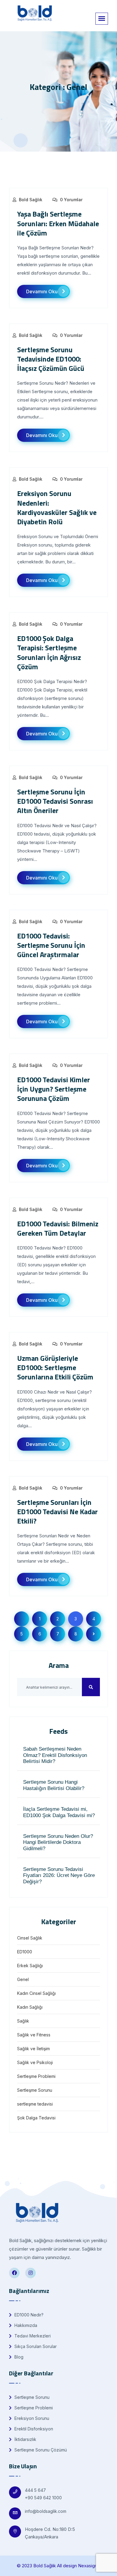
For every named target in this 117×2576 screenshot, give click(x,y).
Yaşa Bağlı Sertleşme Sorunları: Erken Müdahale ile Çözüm (58, 223)
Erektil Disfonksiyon (33, 2429)
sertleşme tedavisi (35, 2104)
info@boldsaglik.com (46, 2511)
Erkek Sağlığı (30, 1966)
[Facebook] (14, 2273)
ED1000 (25, 1952)
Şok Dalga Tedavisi (36, 2118)
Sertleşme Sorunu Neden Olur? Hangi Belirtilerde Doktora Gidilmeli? (58, 1842)
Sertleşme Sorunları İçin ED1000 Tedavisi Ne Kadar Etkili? (57, 1511)
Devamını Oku (42, 291)
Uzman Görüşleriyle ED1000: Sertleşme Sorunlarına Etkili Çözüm (55, 1367)
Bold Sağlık (31, 200)
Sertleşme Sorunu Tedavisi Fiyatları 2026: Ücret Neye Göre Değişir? (59, 1875)
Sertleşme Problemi (36, 2076)
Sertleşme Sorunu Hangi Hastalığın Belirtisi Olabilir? (54, 1785)
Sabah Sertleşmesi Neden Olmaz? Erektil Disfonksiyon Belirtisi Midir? (55, 1755)
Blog (18, 2357)
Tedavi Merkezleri (32, 2336)
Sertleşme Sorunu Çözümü (40, 2450)
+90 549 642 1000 (43, 2498)
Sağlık (23, 2021)
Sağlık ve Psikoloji (35, 2062)
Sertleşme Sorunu (35, 2090)
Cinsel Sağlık (30, 1938)
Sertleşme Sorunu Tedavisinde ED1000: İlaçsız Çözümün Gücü (51, 359)
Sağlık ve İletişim (33, 2049)
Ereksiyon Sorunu (31, 2418)
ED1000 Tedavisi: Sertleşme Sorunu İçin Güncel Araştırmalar (51, 945)
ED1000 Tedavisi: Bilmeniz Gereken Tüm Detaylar (58, 1228)
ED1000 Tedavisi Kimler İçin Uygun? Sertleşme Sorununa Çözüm (54, 1089)
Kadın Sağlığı (30, 2007)
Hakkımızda (25, 2325)
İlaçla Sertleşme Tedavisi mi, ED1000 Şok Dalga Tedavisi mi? (59, 1812)
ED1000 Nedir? (28, 2315)
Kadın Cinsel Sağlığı (36, 1993)
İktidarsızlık (25, 2439)
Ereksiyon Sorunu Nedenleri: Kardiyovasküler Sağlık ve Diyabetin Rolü (57, 507)
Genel (23, 1979)
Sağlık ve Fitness (34, 2035)
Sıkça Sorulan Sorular (35, 2346)
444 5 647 (35, 2490)
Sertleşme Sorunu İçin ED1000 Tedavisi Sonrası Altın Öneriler (55, 801)
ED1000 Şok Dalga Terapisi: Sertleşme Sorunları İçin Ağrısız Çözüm (49, 652)
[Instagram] (30, 2273)
